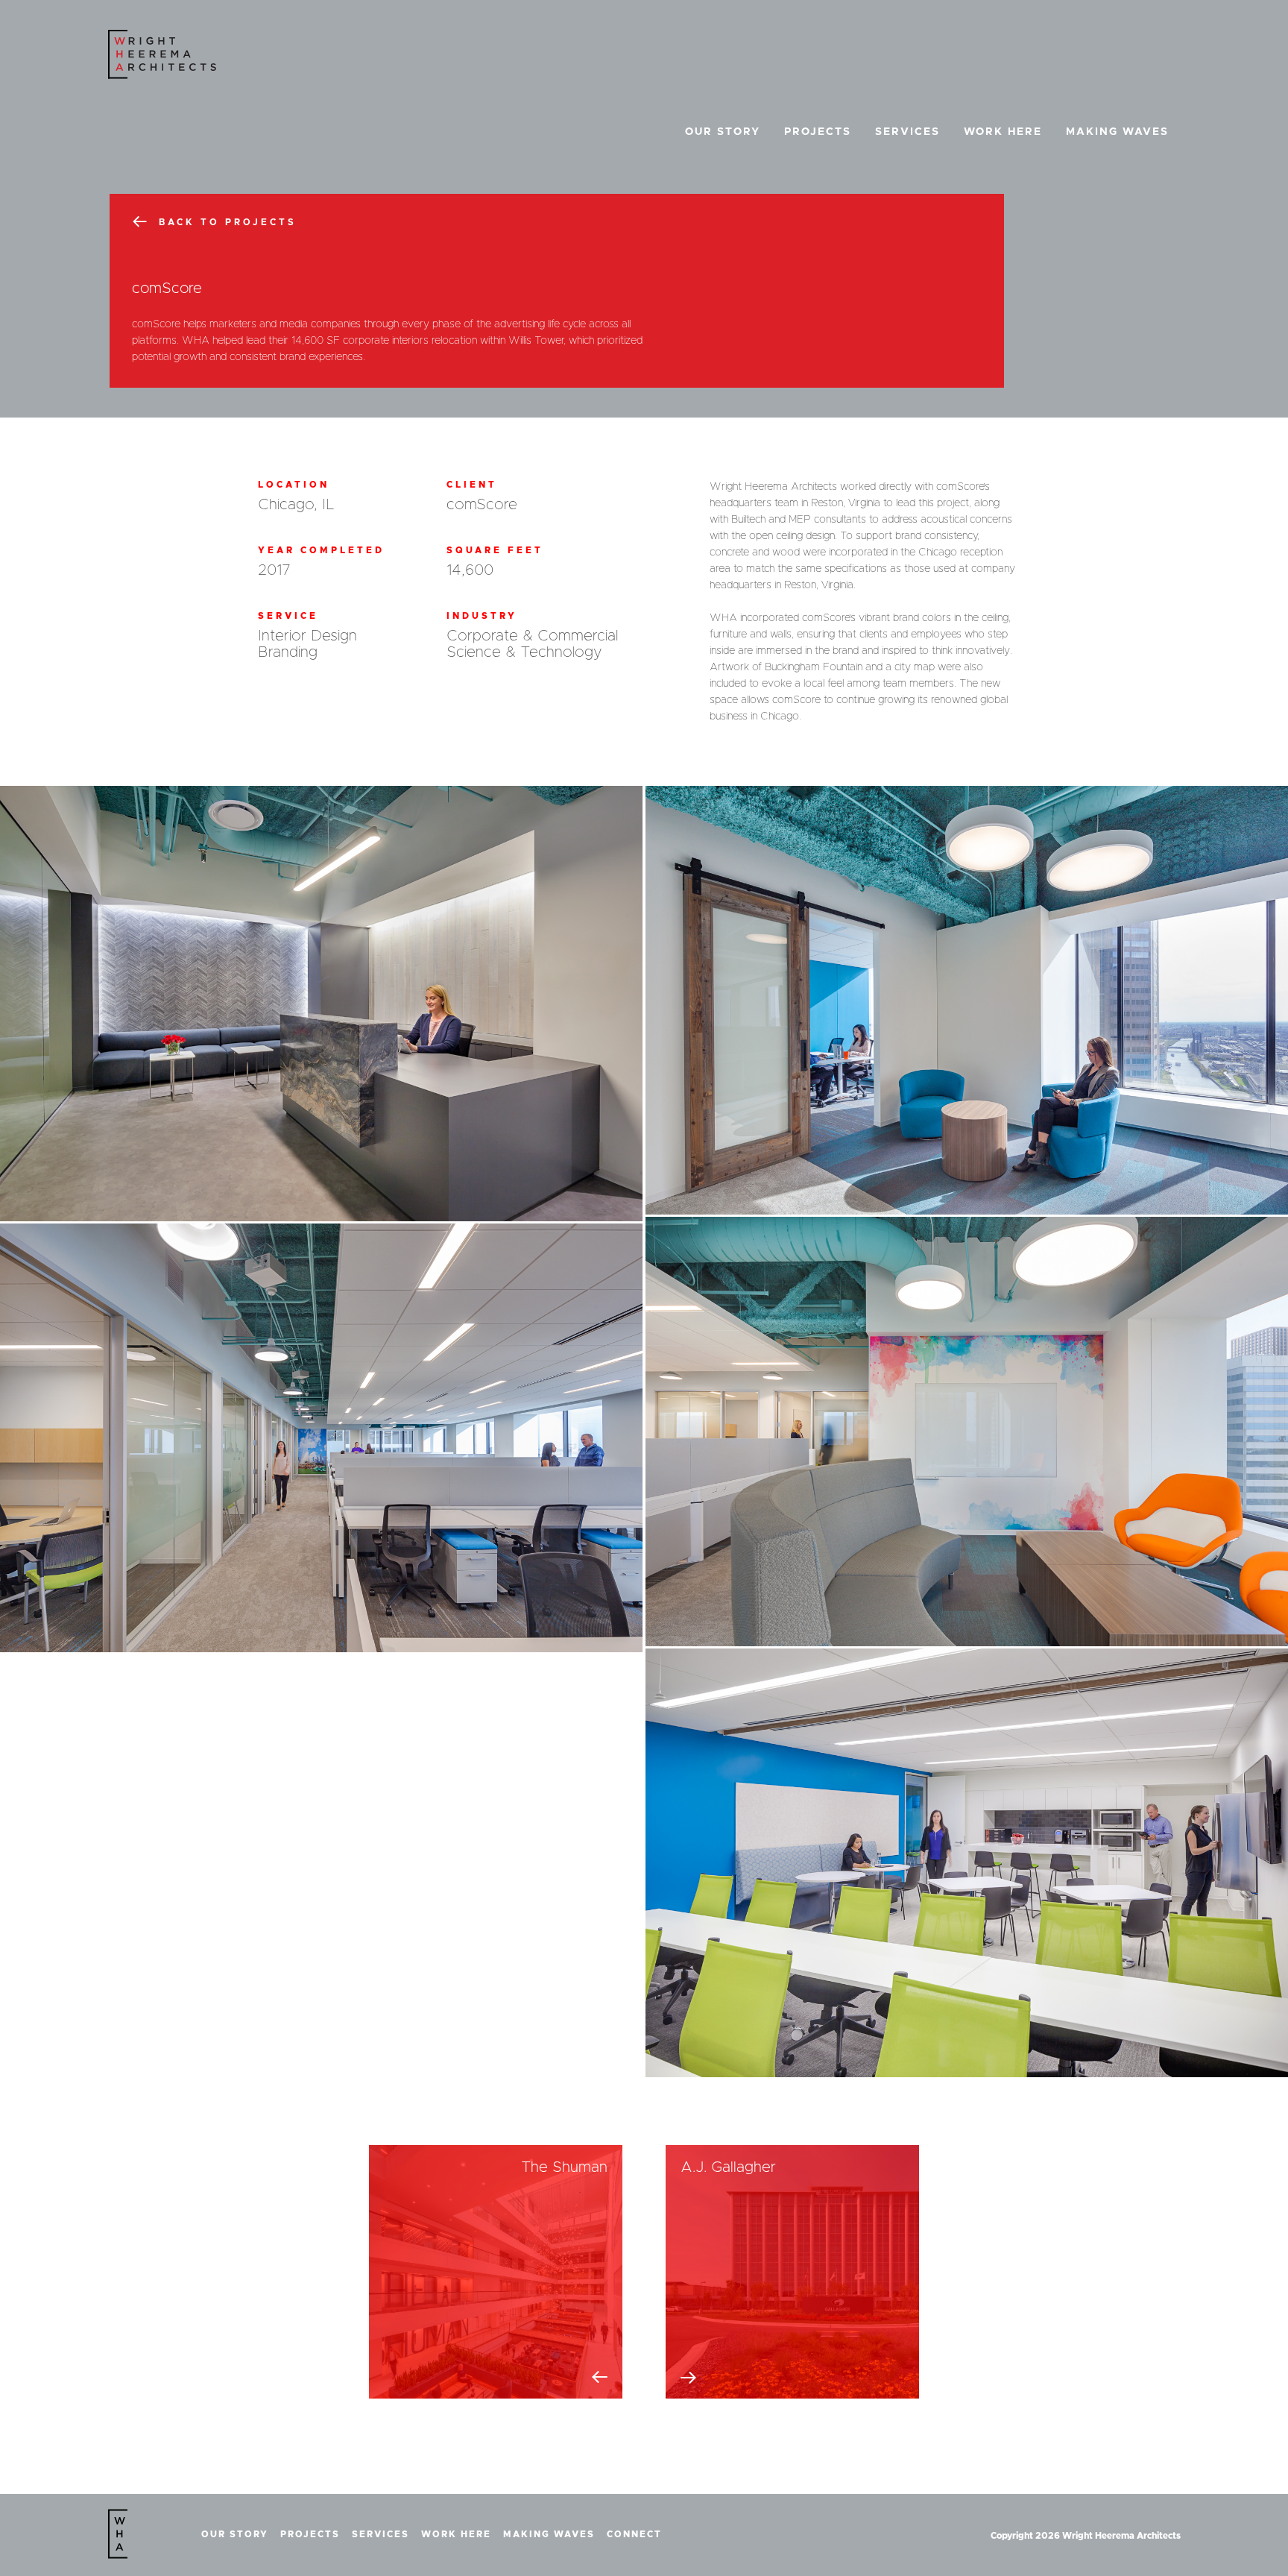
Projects (818, 132)
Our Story (723, 132)
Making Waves (1117, 132)
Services (907, 132)
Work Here (1003, 132)
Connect (634, 2534)
